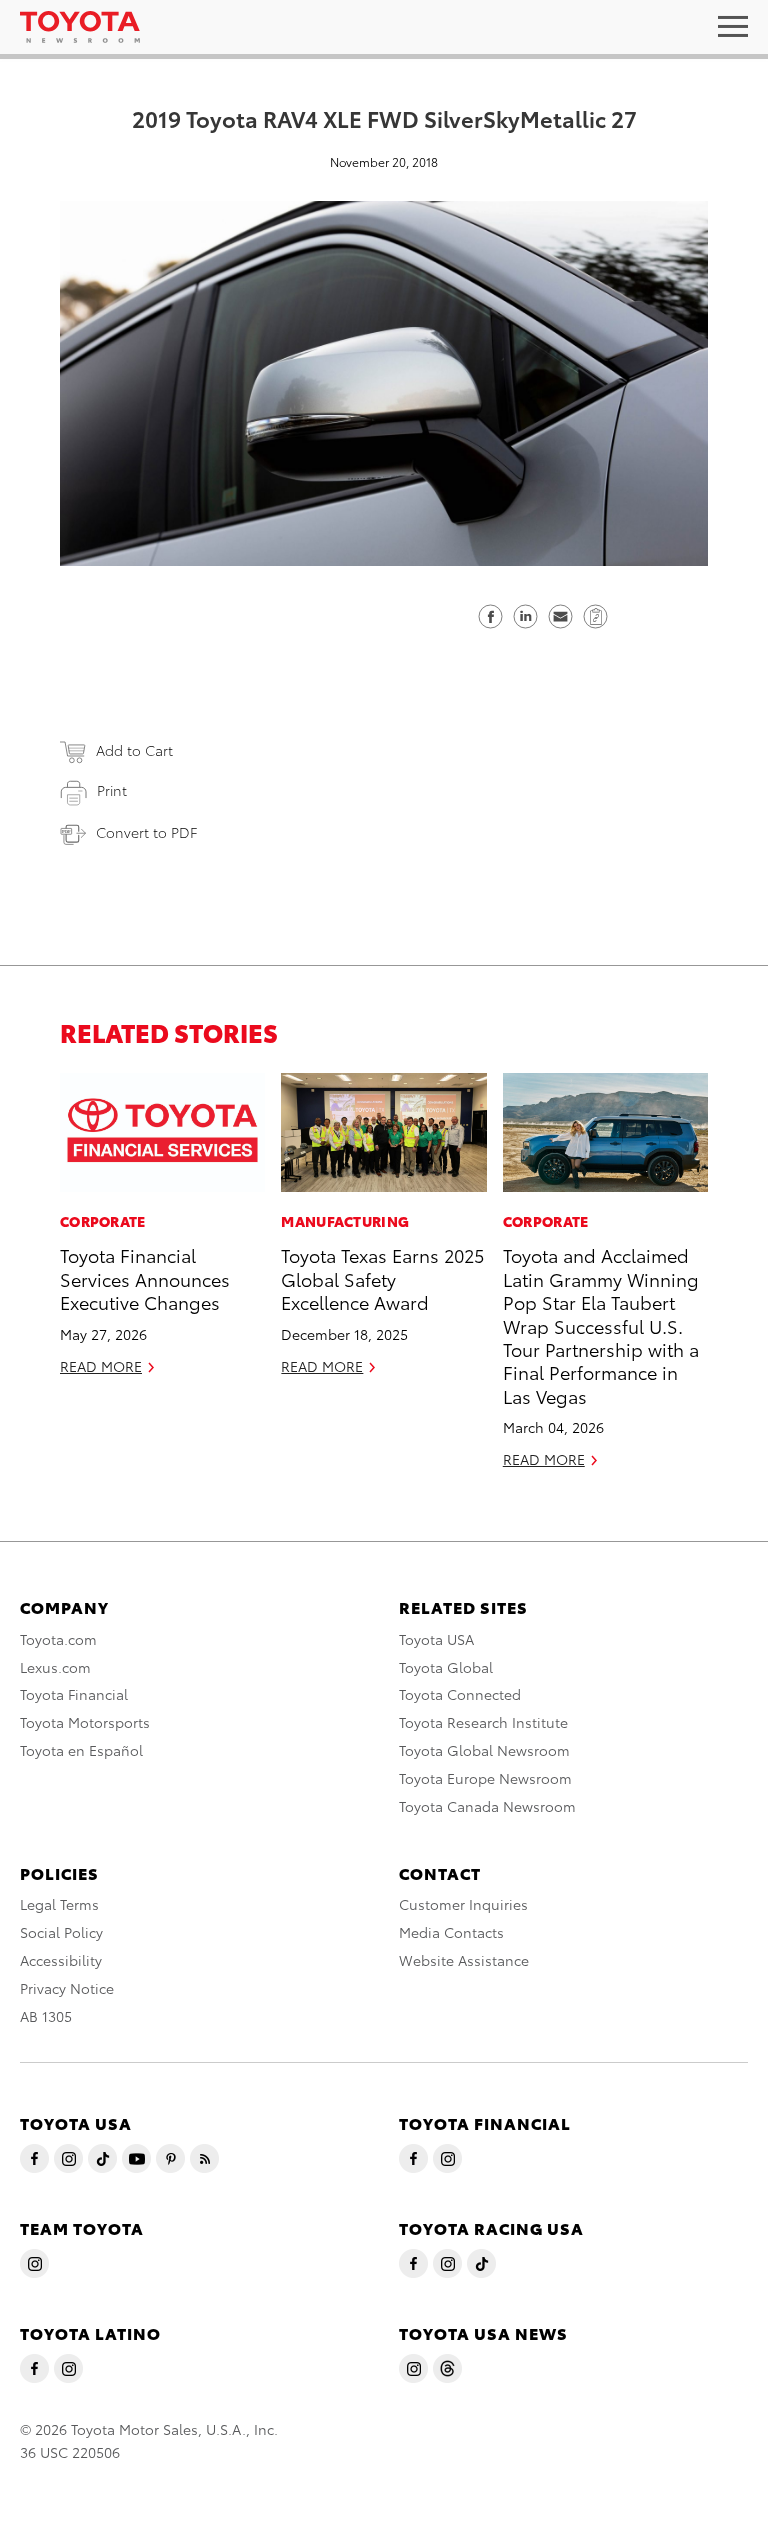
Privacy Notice (67, 1988)
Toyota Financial (74, 1694)
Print (112, 790)
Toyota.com (58, 1639)
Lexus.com (55, 1667)
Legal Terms (59, 1904)
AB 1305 (46, 2016)
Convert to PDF (146, 832)
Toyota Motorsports (85, 1722)
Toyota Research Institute (483, 1722)
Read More (101, 1366)
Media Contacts (451, 1932)
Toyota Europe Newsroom (485, 1778)
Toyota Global (446, 1667)
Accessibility (61, 1960)
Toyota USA (436, 1639)
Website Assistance (464, 1960)
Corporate (103, 1221)
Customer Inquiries (463, 1904)
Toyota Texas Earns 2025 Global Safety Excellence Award (382, 1278)
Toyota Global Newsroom (484, 1750)
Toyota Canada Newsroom (487, 1806)
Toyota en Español (81, 1750)
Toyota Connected (460, 1694)
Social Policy (61, 1932)
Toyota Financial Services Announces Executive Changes (145, 1278)
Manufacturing (345, 1221)
